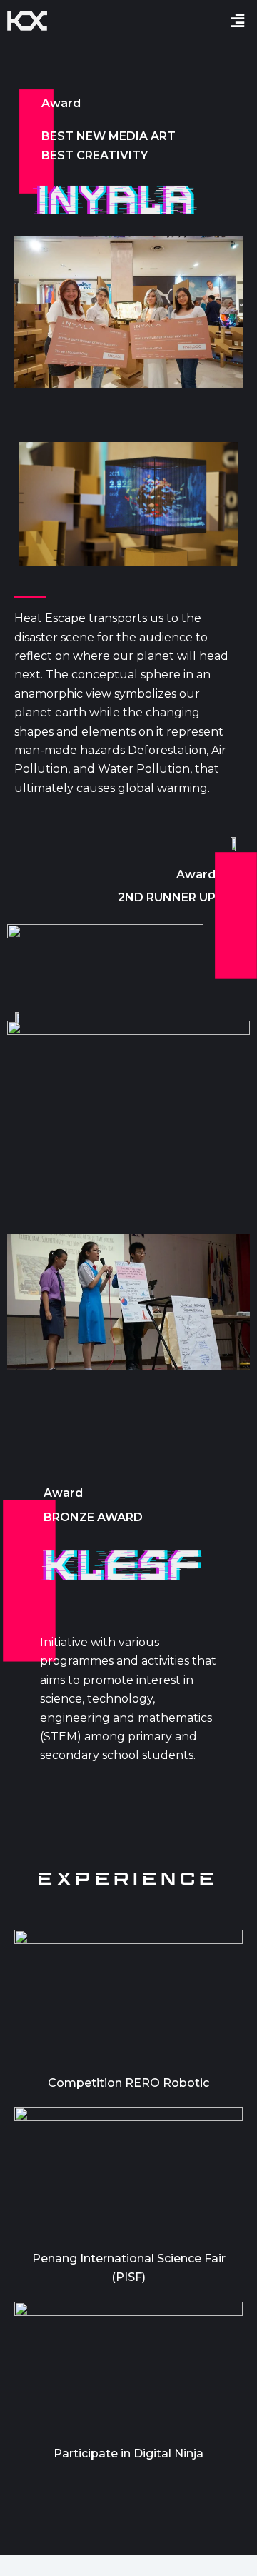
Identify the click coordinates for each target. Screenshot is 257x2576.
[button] (238, 20)
